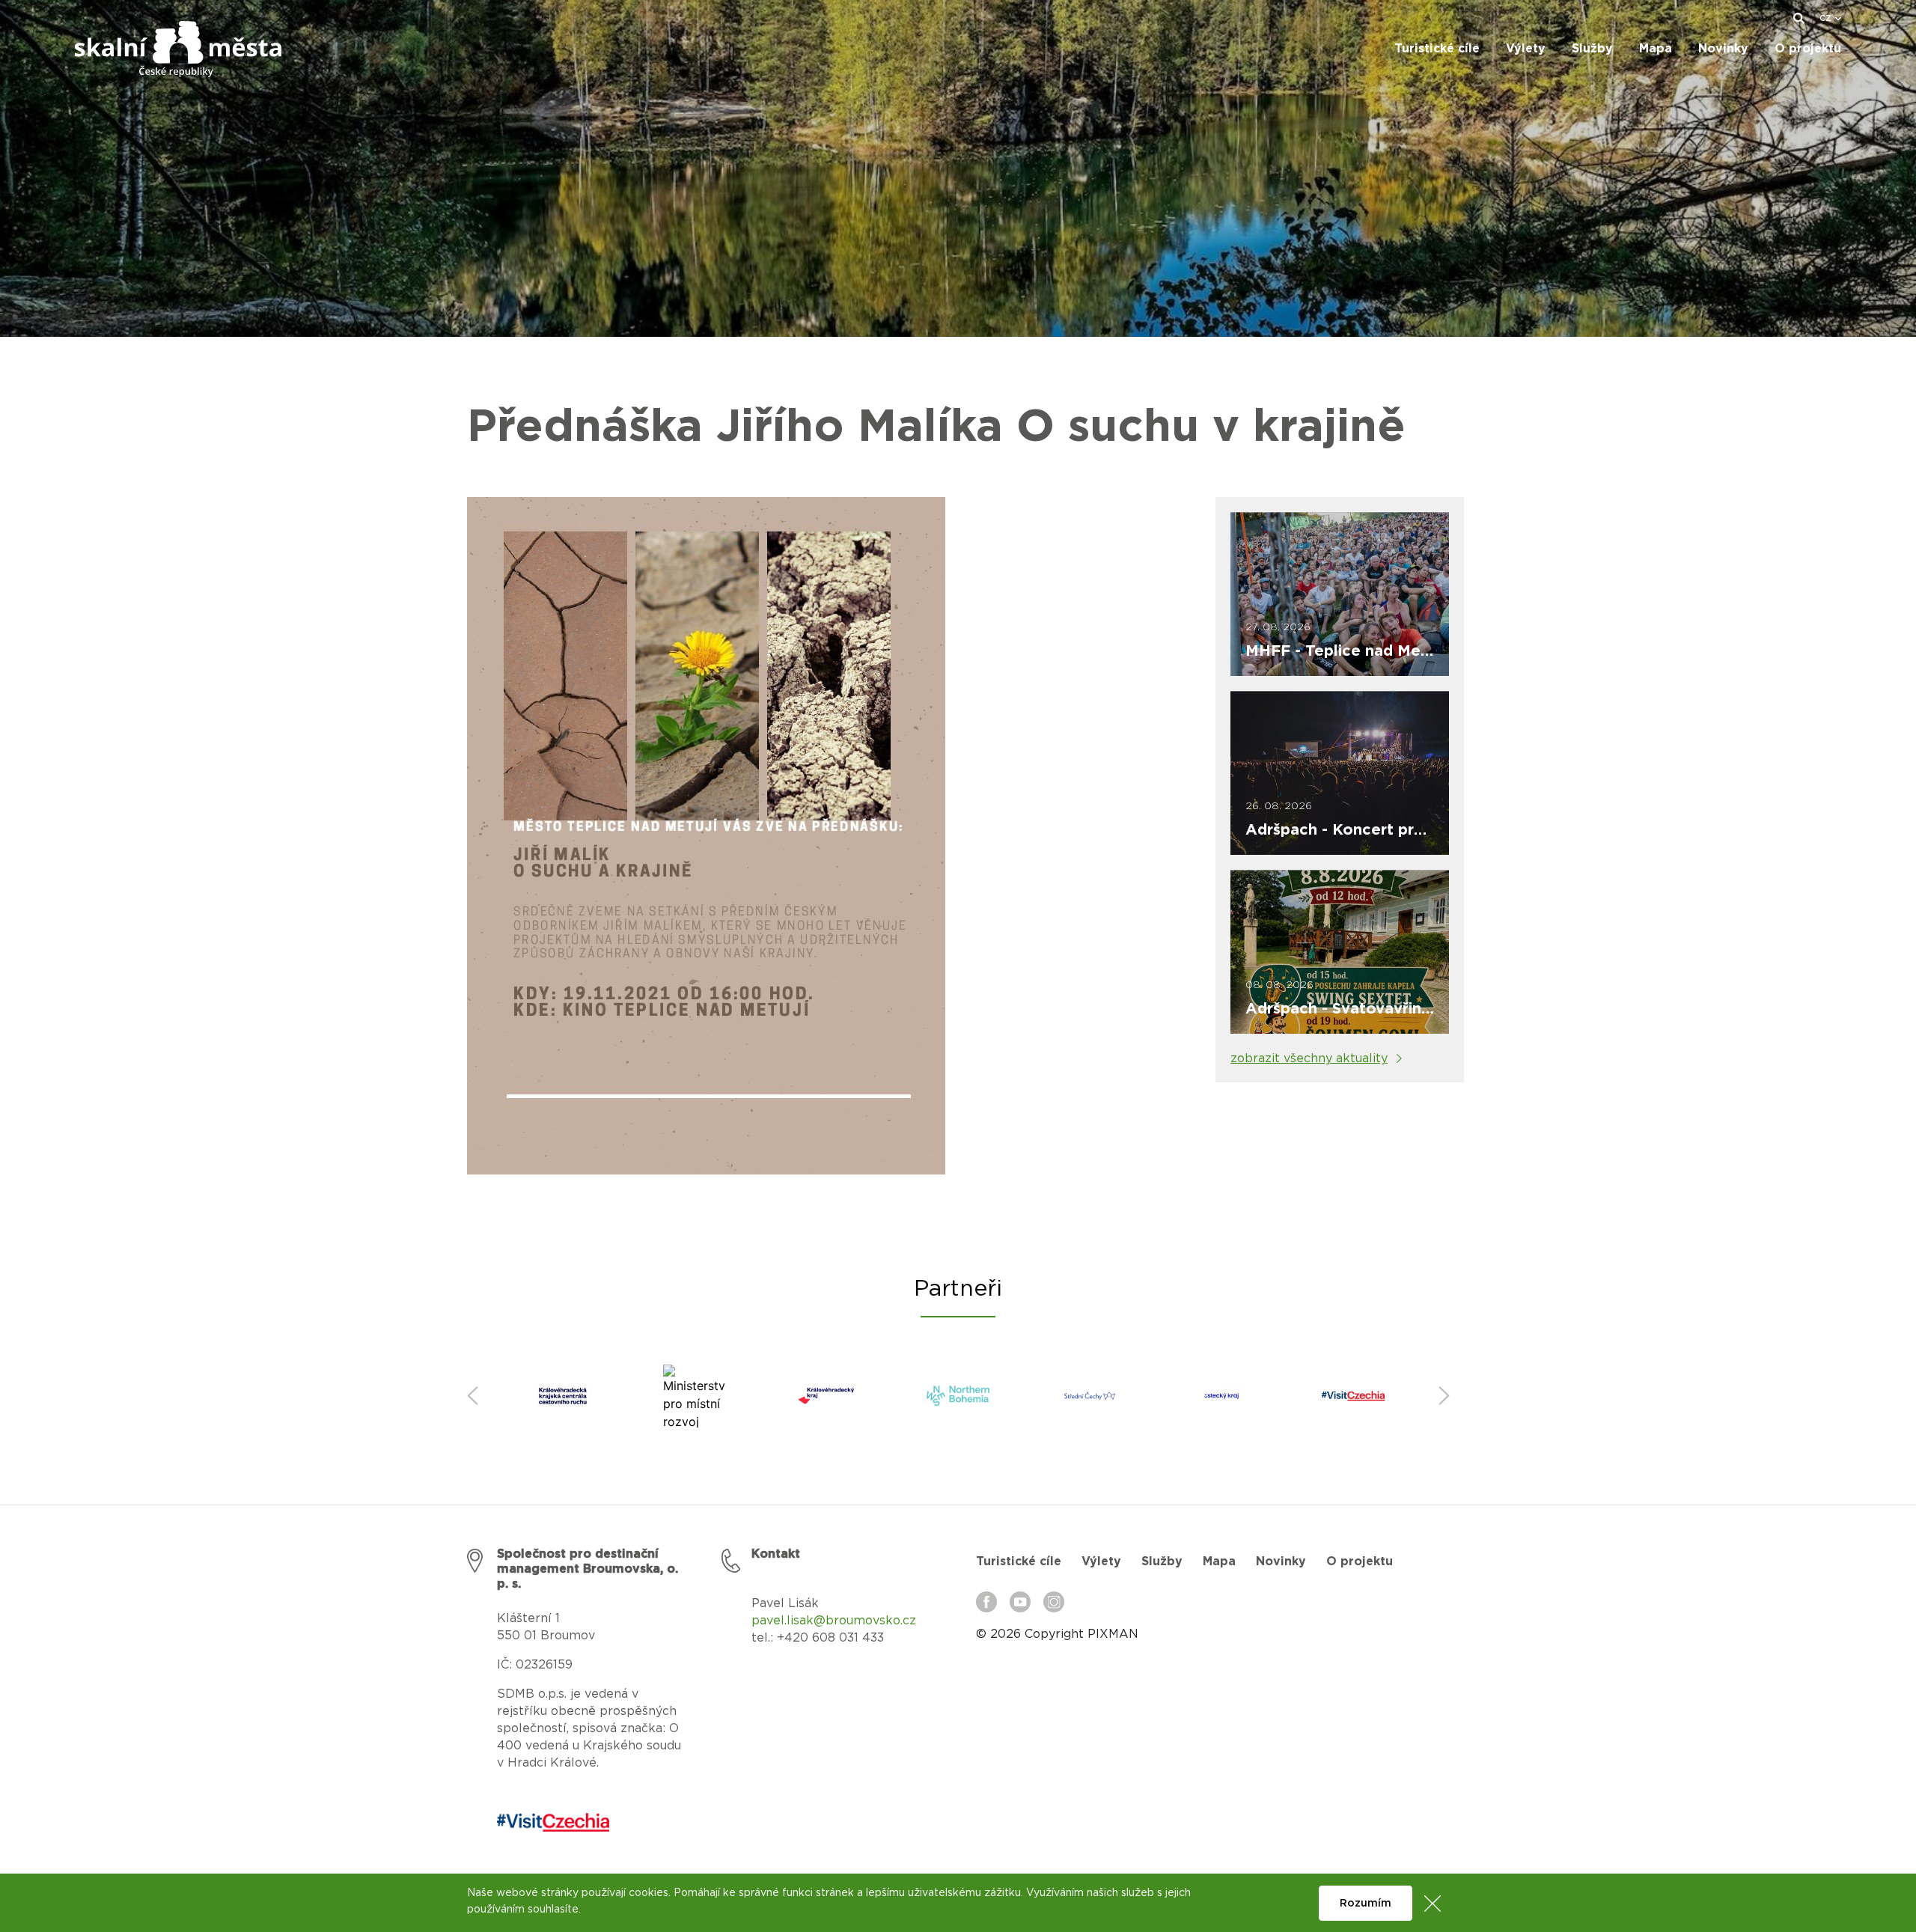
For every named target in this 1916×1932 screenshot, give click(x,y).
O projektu (1360, 1561)
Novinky (1281, 1561)
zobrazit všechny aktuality (1309, 1058)
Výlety (1101, 1561)
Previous (472, 1396)
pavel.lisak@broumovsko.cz (834, 1621)
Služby (1162, 1561)
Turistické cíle (1019, 1561)
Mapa (1219, 1561)
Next (1444, 1396)
